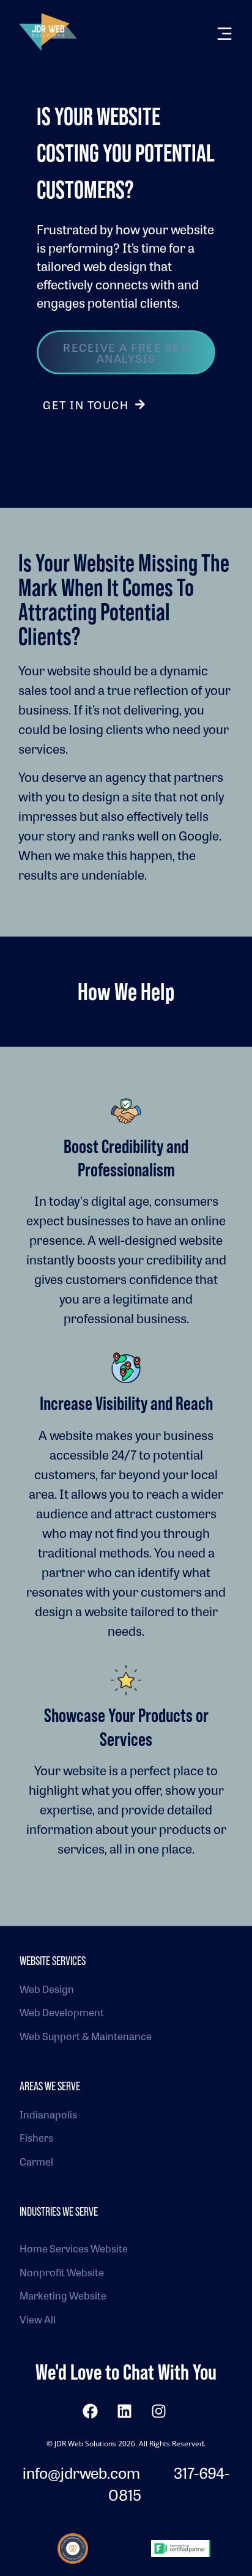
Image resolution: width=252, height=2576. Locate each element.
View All (38, 2319)
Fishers (36, 2138)
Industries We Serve (59, 2211)
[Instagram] (158, 2411)
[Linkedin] (124, 2411)
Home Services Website (74, 2248)
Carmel (36, 2162)
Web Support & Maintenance (86, 2036)
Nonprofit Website (62, 2272)
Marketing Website (63, 2296)
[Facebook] (90, 2411)
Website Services (53, 1961)
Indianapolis (48, 2114)
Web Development (62, 2012)
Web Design (47, 1989)
